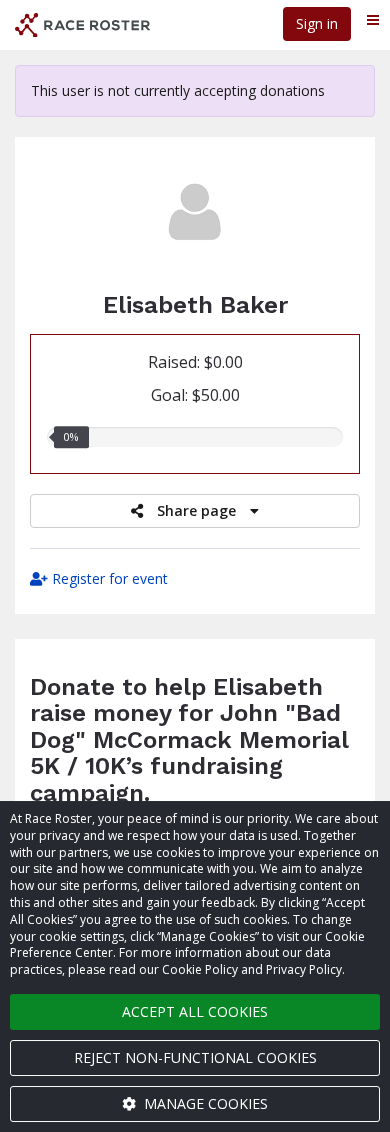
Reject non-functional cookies (195, 1057)
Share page (196, 510)
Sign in (317, 23)
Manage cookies (204, 1103)
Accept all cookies (195, 1011)
